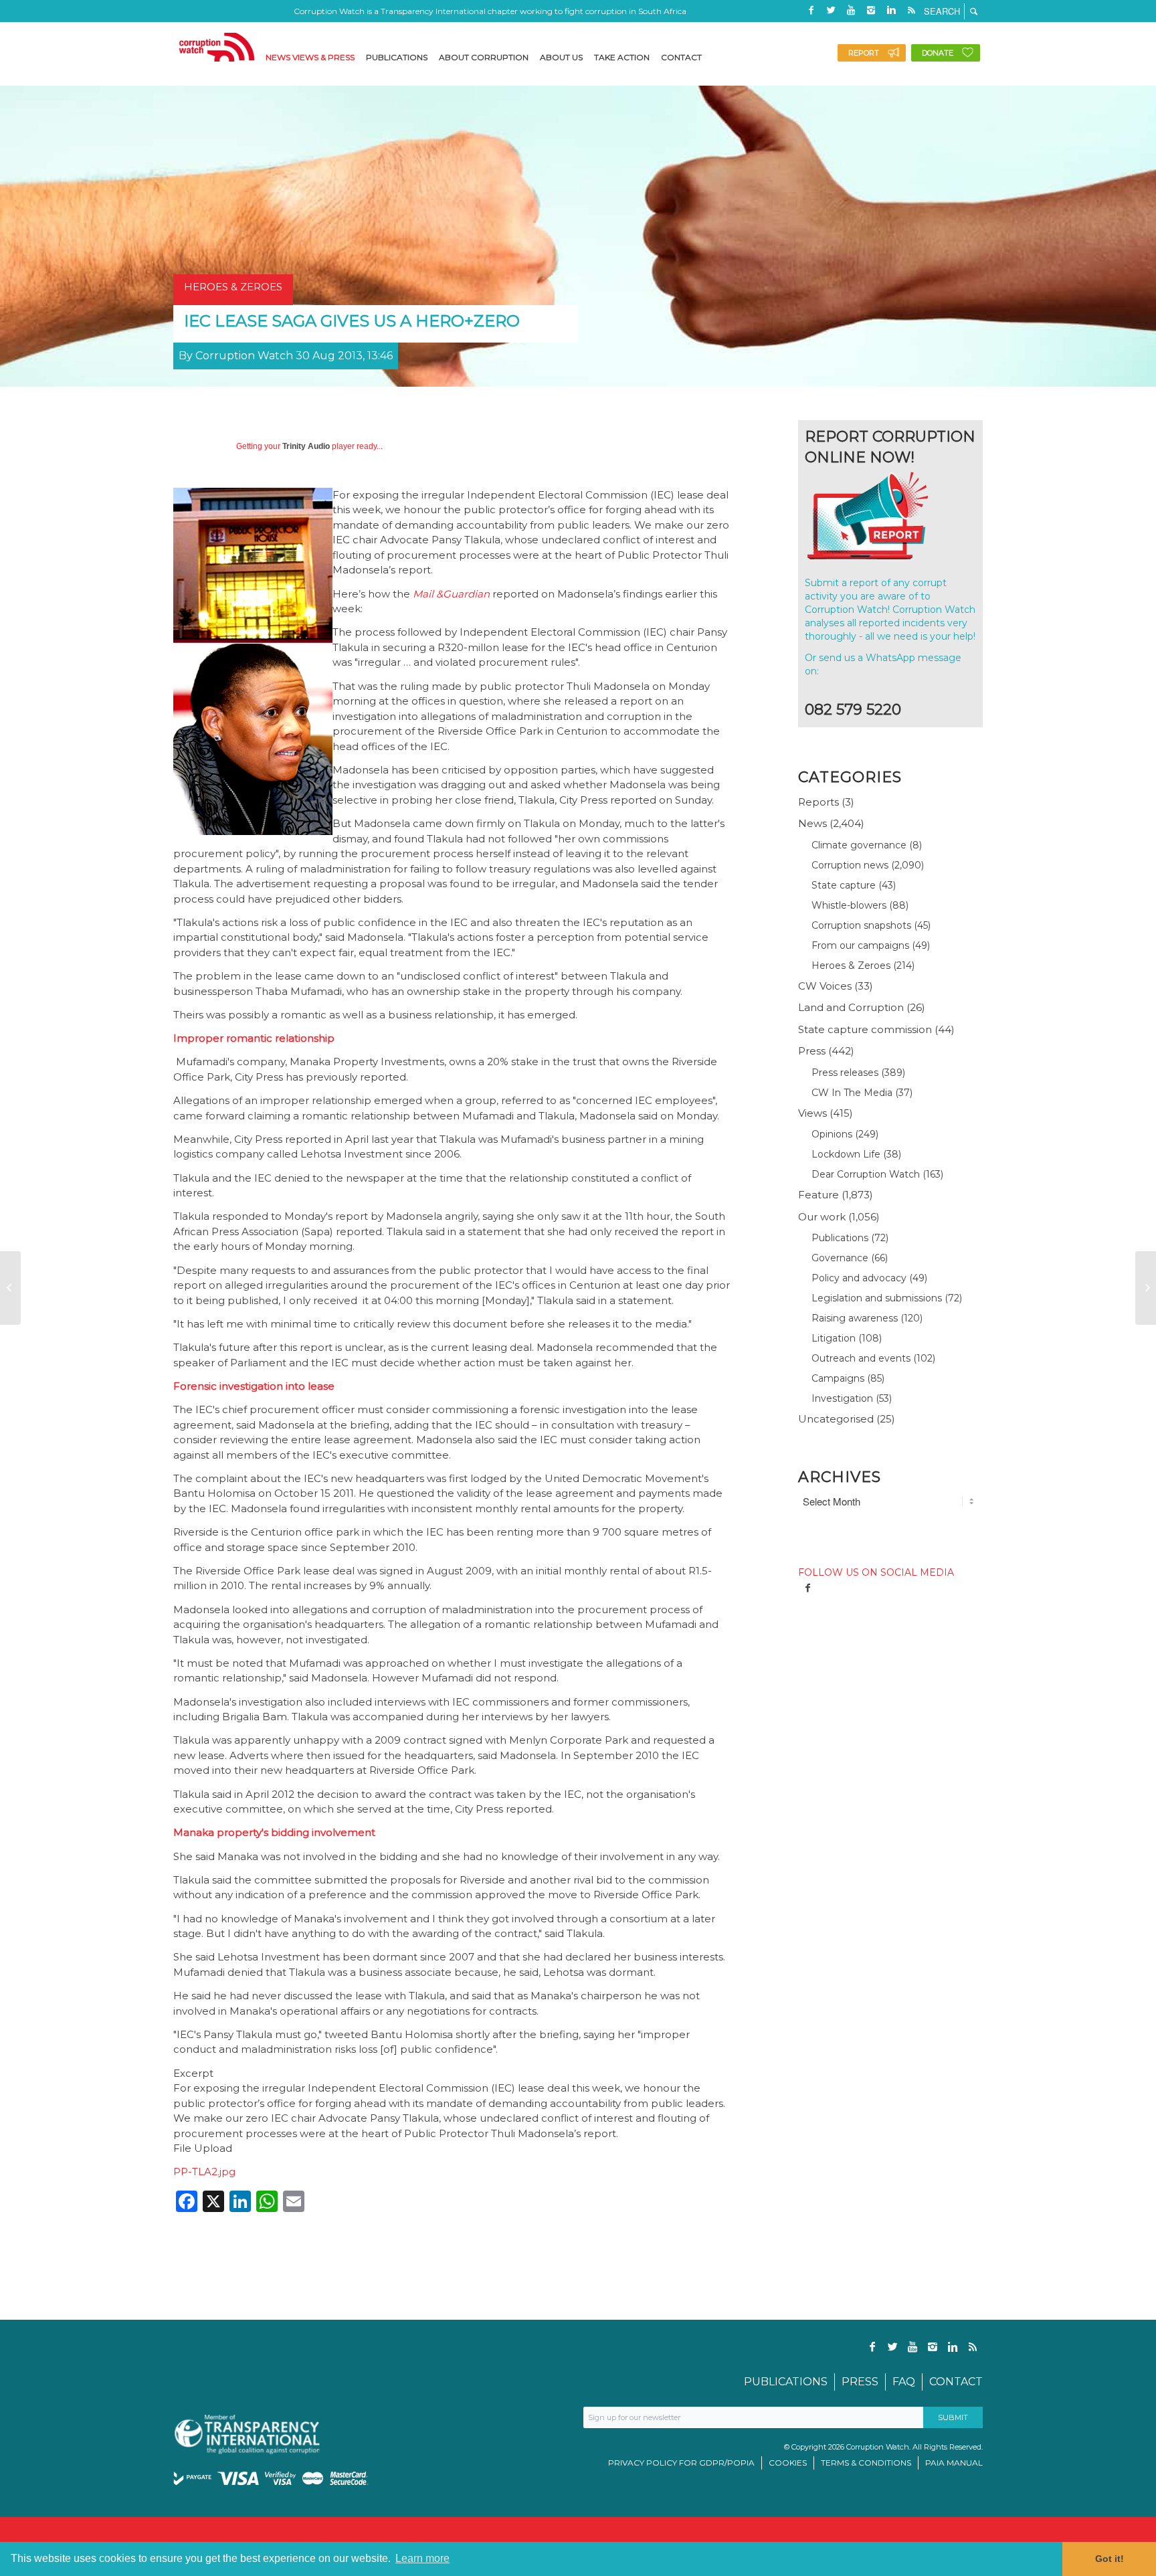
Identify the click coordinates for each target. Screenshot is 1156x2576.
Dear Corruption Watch (866, 1174)
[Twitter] (831, 10)
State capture (844, 885)
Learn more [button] (422, 2558)
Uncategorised (836, 1419)
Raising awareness (855, 1318)
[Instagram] (871, 10)
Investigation (842, 1398)
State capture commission (865, 1029)
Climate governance (859, 845)
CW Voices (825, 986)
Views (812, 1113)
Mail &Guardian (451, 594)
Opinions (832, 1134)
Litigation (834, 1338)
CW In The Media (852, 1093)
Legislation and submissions (877, 1298)
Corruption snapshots (861, 925)
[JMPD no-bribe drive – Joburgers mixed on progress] (10, 1288)
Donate (938, 53)
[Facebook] (811, 10)
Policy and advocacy (859, 1278)
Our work (822, 1217)
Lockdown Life (846, 1154)
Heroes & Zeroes (851, 965)
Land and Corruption (851, 1007)
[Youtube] (851, 10)
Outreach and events (861, 1358)
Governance (840, 1258)
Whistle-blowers (849, 905)
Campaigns (838, 1378)
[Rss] (911, 10)
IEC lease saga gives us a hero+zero (352, 321)
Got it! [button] (1110, 2559)
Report (864, 53)
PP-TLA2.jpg (204, 2172)
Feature (818, 1195)
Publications (840, 1238)
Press (812, 1051)
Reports (818, 802)
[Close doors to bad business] (1146, 1288)
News (812, 823)
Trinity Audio (306, 446)
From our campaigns (860, 945)
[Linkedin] (891, 10)
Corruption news (850, 865)
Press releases (845, 1073)
